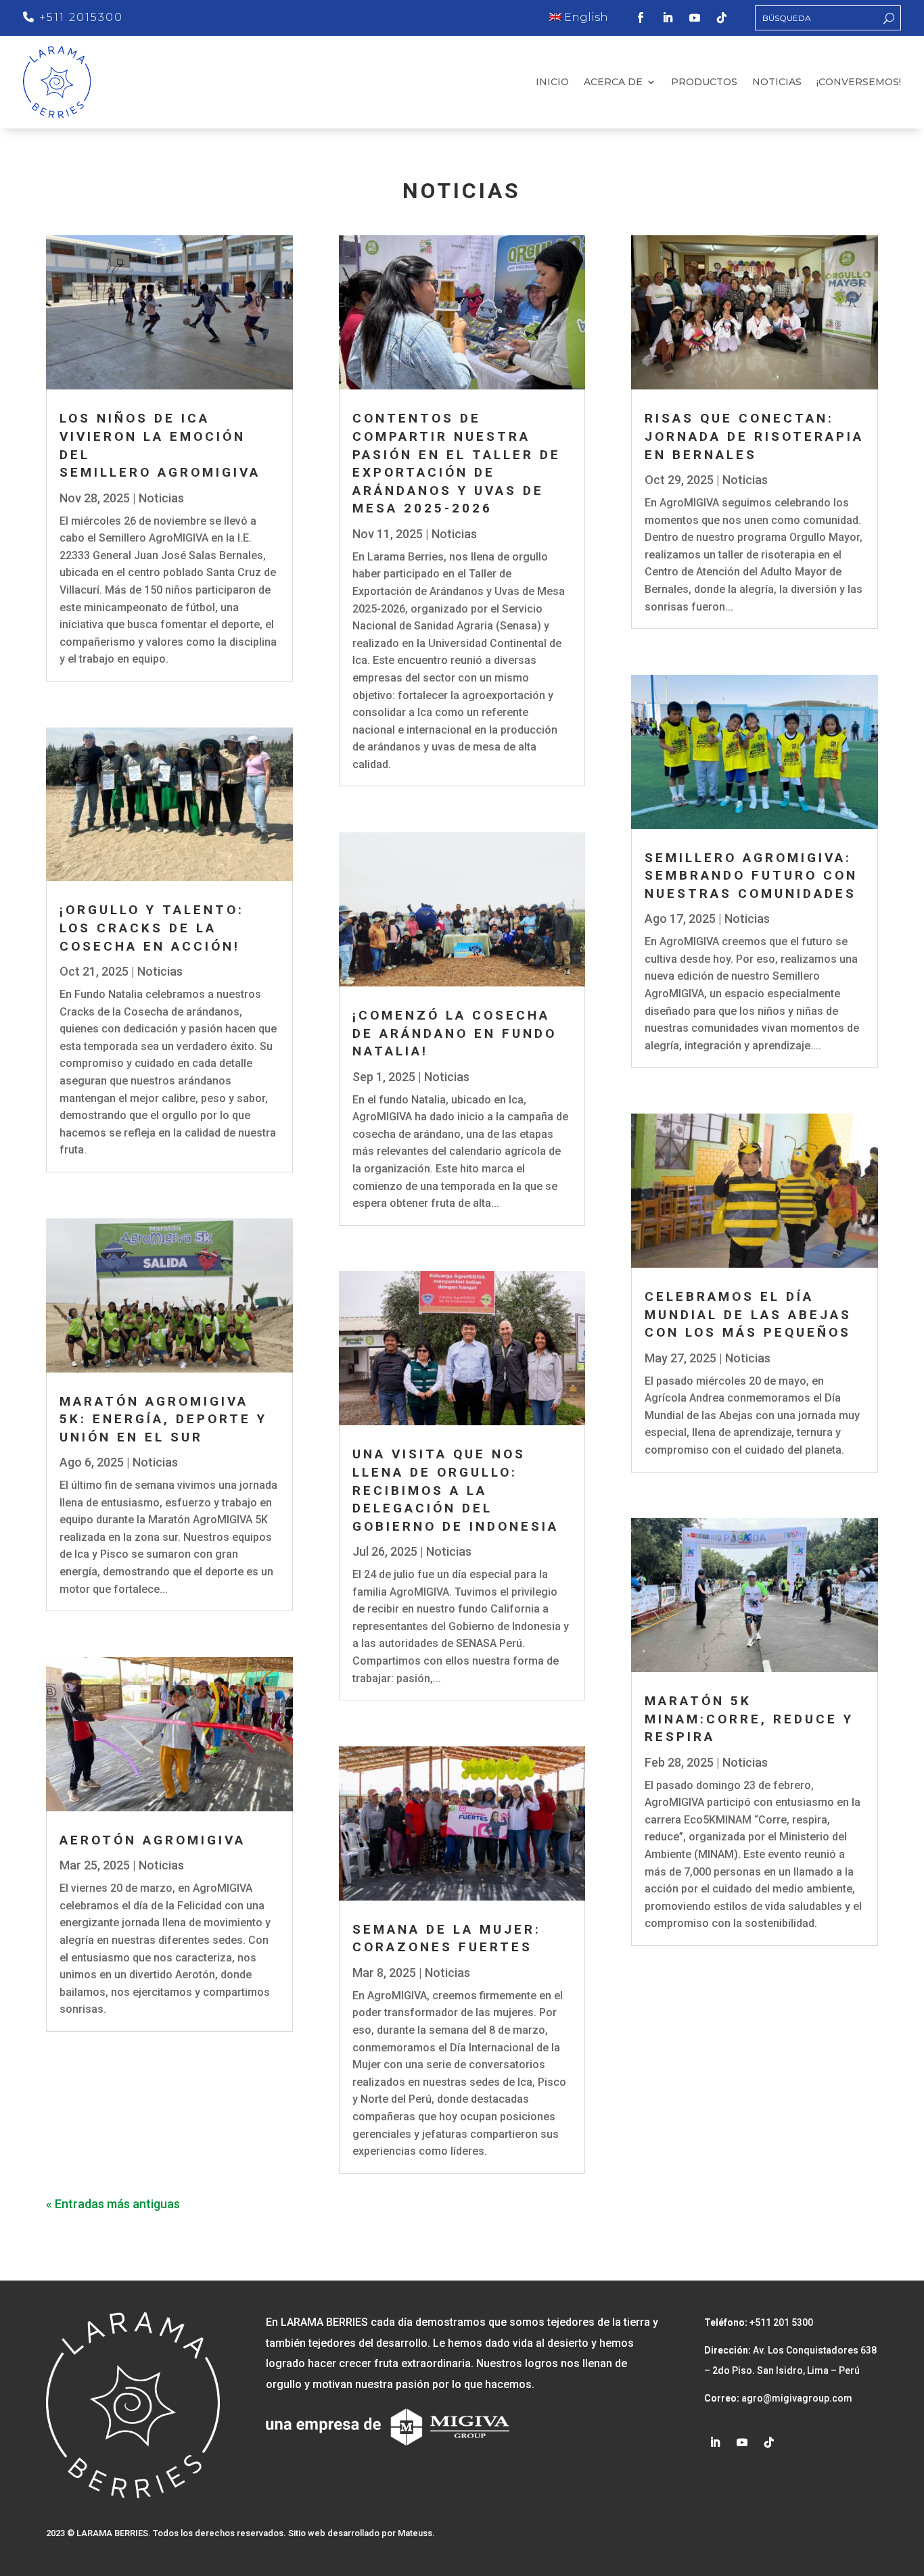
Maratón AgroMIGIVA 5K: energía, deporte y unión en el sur (163, 1419)
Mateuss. (416, 2533)
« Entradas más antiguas (113, 2204)
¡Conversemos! (859, 82)
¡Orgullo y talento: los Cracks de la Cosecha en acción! (152, 928)
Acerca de (613, 82)
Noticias (777, 82)
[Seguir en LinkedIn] (668, 18)
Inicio (552, 82)
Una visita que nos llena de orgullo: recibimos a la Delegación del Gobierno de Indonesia (456, 1490)
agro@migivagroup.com (796, 2398)
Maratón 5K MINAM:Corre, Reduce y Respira (749, 1719)
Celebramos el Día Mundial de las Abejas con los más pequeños (748, 1314)
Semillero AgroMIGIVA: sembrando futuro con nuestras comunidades (751, 876)
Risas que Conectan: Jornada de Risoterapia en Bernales (754, 436)
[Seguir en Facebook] (641, 18)
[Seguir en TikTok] (722, 18)
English (585, 17)
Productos (704, 82)
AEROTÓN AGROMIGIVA (153, 1840)
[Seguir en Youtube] (695, 18)
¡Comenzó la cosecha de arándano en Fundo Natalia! (455, 1033)
